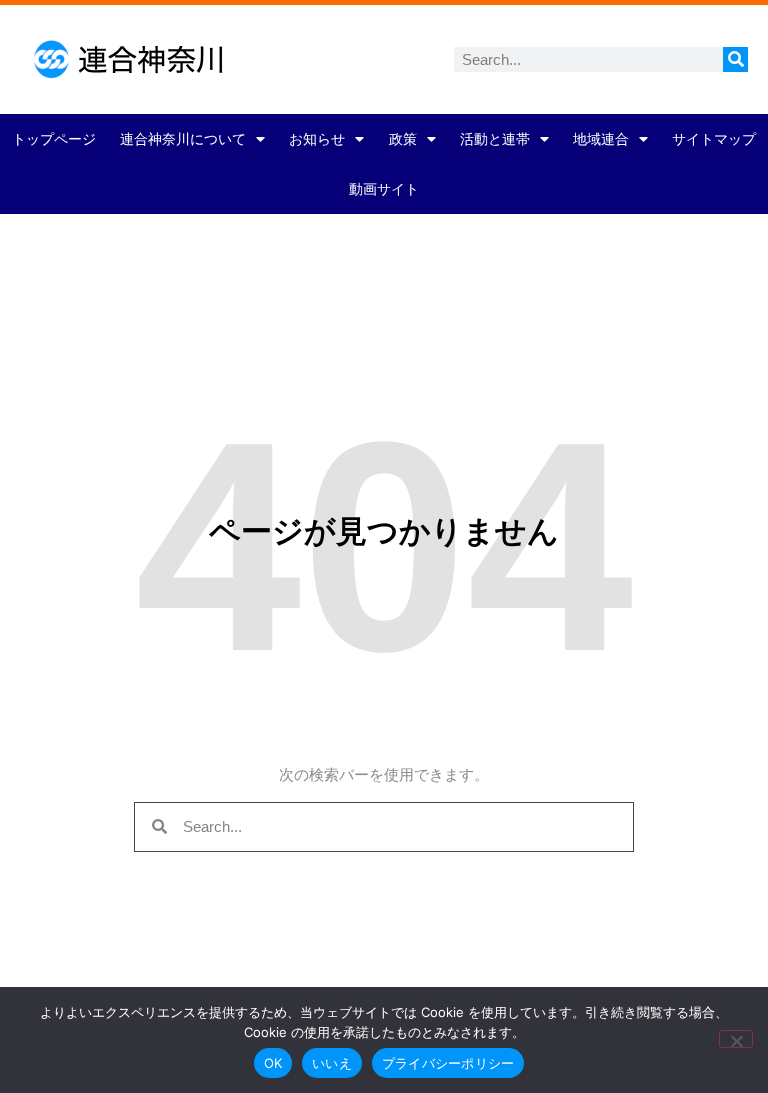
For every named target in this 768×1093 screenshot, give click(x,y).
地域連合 (601, 139)
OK (273, 1063)
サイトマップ (714, 139)
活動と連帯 (495, 139)
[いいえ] (736, 1039)
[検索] (735, 59)
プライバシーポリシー (448, 1063)
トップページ (54, 139)
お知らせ (317, 139)
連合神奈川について (183, 139)
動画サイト (384, 189)
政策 (403, 139)
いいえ (332, 1063)
